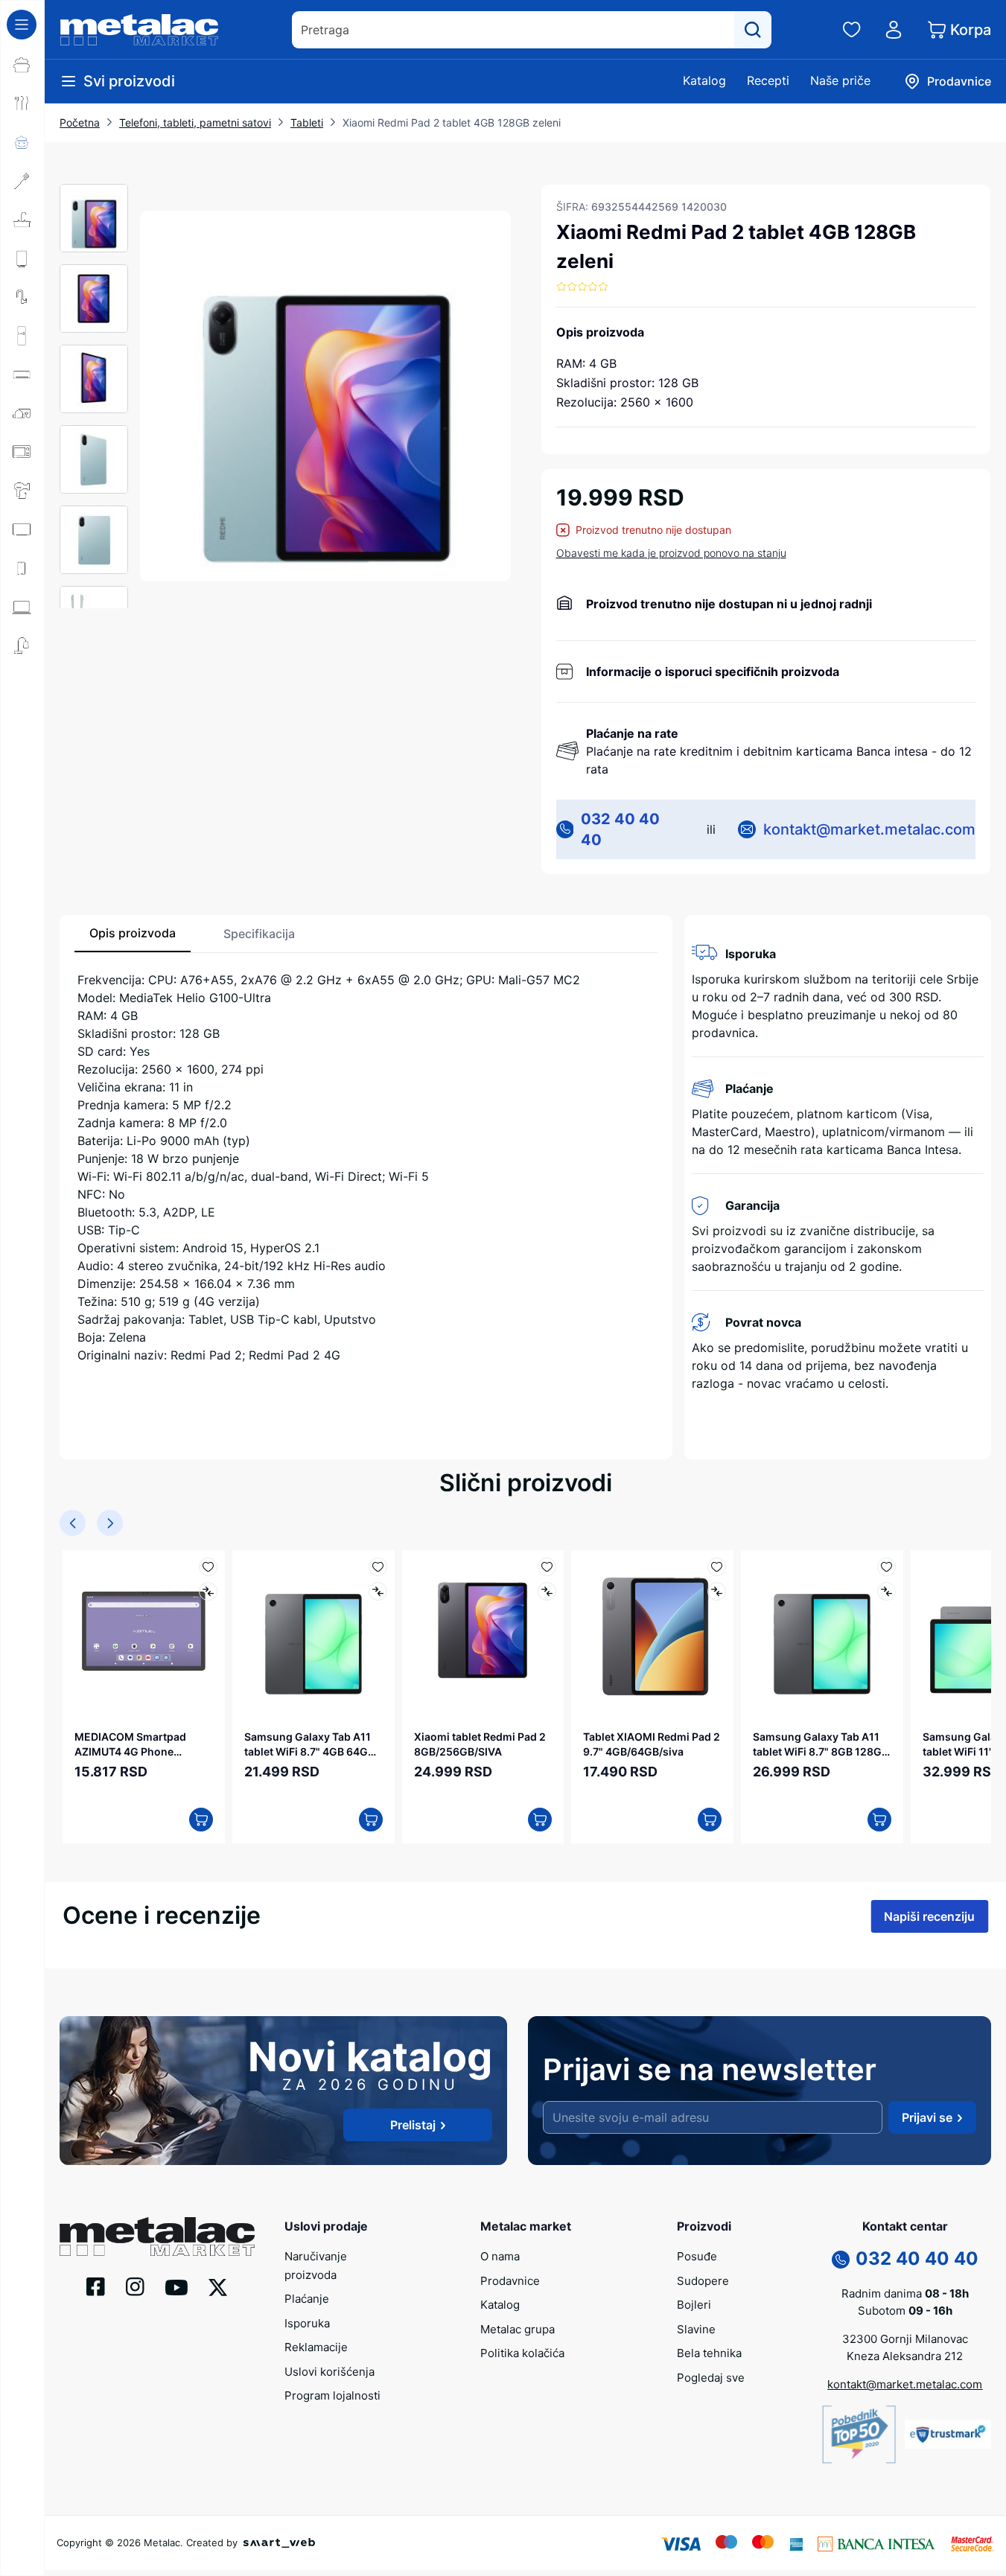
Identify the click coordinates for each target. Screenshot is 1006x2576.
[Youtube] (176, 2286)
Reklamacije (316, 2347)
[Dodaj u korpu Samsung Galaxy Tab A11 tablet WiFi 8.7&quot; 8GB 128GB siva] (879, 1820)
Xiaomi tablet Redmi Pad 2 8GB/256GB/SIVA (480, 1744)
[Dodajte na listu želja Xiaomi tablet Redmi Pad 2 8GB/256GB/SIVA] (547, 1567)
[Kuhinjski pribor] (22, 181)
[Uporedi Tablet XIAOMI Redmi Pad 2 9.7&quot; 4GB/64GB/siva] (717, 1591)
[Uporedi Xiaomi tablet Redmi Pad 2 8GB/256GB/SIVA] (547, 1591)
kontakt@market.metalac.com (869, 829)
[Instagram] (135, 2286)
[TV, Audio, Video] (22, 529)
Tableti (307, 122)
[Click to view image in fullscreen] (325, 396)
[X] (218, 2286)
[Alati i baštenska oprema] (22, 684)
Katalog (704, 80)
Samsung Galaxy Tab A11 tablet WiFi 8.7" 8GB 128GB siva (821, 1744)
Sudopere (703, 2281)
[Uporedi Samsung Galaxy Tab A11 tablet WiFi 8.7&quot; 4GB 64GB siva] (378, 1591)
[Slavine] (22, 297)
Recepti (768, 80)
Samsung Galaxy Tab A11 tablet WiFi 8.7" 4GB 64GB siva (309, 1744)
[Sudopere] (22, 220)
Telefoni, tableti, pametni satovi (195, 122)
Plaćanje (307, 2299)
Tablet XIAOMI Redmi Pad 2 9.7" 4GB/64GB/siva (652, 1744)
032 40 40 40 (620, 829)
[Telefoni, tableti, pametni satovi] (22, 568)
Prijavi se (927, 2117)
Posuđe (697, 2256)
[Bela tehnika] (22, 336)
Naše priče (840, 80)
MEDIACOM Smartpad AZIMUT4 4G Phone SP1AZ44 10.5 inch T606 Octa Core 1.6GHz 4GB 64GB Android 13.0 (136, 1744)
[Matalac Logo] (157, 2235)
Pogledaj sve (711, 2378)
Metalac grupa (518, 2329)
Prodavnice (510, 2281)
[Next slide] (110, 1523)
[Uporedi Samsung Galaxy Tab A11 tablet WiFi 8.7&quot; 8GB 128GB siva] (886, 1591)
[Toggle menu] (22, 25)
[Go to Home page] (139, 30)
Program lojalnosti (332, 2395)
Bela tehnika (709, 2353)
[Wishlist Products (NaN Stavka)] (852, 30)
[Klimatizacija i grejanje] (22, 374)
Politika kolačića (522, 2353)
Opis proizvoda (133, 933)
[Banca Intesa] (876, 2542)
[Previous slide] (73, 1523)
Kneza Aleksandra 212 (905, 2356)
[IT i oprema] (22, 607)
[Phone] (841, 2258)
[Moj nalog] (894, 30)
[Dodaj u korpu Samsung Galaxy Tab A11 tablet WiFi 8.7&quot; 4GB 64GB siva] (371, 1820)
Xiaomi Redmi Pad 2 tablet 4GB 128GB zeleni (452, 122)
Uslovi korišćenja (330, 2372)
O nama (500, 2256)
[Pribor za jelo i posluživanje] (22, 103)
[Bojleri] (22, 258)
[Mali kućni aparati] (22, 413)
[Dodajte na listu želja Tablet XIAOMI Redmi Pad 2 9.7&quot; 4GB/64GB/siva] (717, 1567)
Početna (80, 122)
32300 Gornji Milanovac (905, 2339)
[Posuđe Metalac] (22, 65)
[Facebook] (96, 2286)
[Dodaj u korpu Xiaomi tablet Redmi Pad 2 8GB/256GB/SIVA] (540, 1820)
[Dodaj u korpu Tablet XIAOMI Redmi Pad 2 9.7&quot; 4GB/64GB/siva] (710, 1820)
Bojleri (694, 2305)
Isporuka (307, 2323)
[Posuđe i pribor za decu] (22, 142)
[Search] (753, 30)
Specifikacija (259, 934)
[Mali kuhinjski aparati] (22, 452)
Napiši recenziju (929, 1916)
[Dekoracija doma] (22, 645)
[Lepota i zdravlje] (22, 491)
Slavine (696, 2329)
